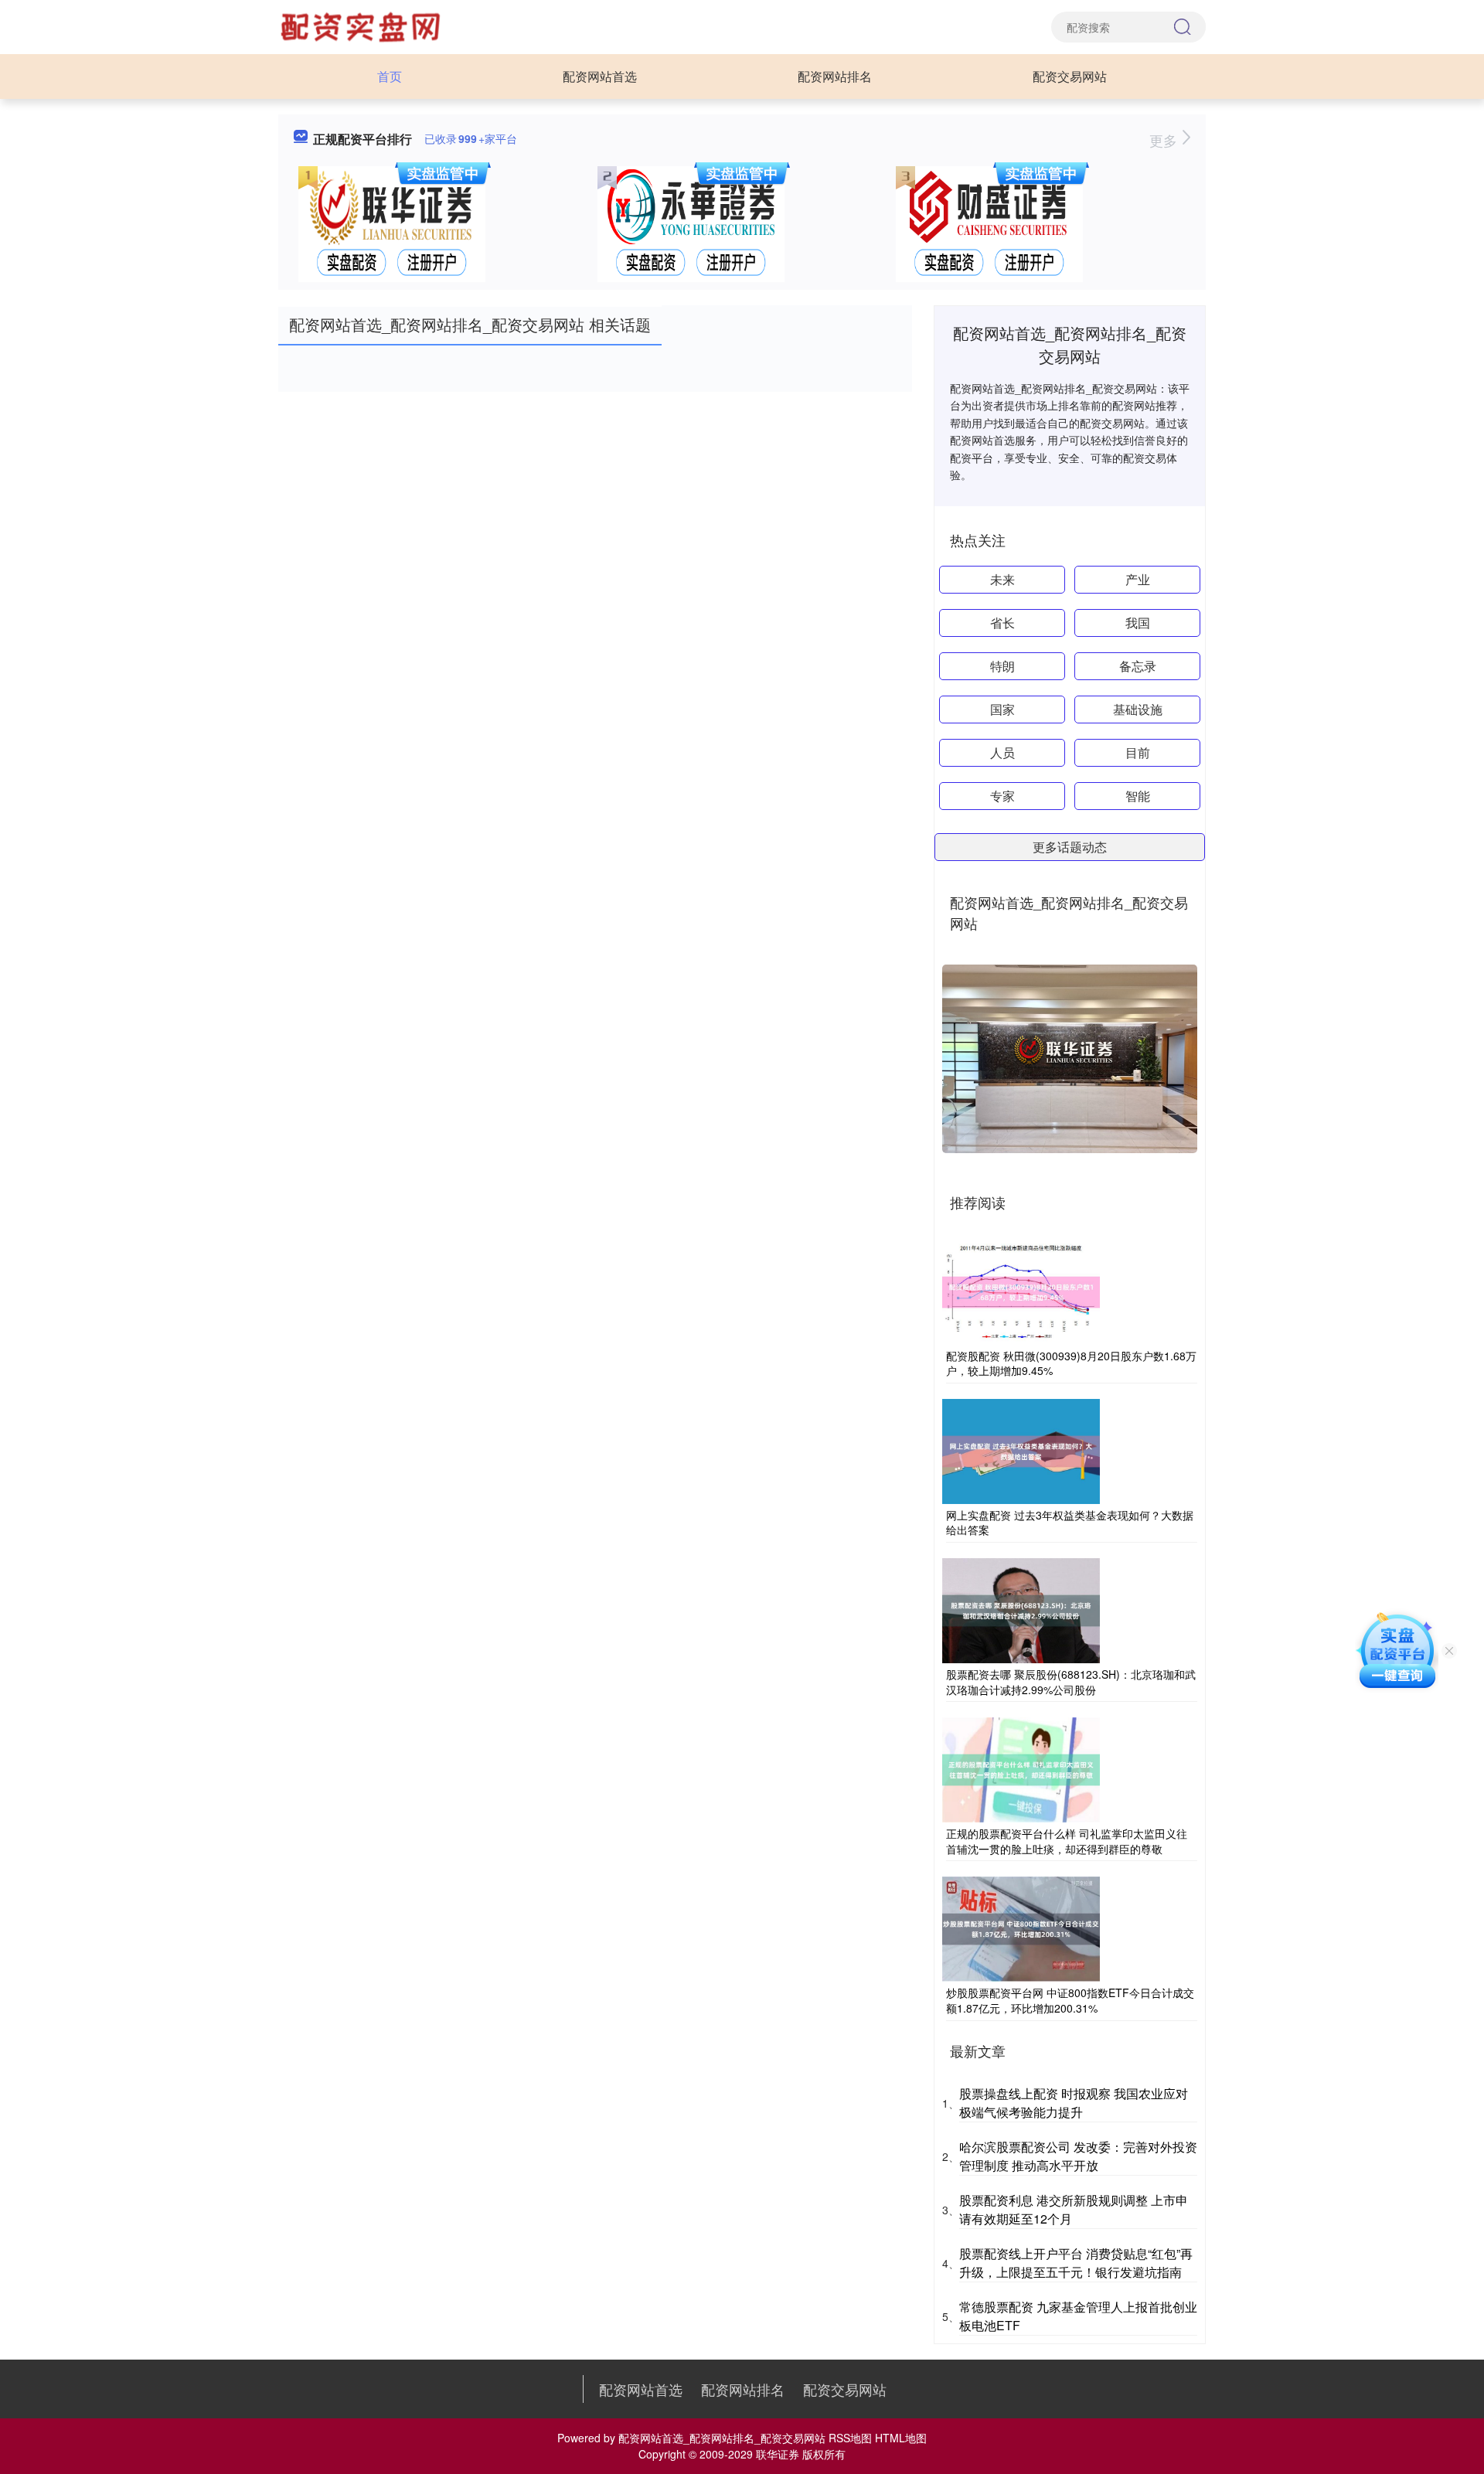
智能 (1138, 796)
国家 (1002, 709)
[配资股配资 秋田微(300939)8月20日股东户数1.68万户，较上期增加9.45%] (1021, 1290)
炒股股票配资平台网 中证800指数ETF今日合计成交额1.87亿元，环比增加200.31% (1070, 2000)
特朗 (1002, 666)
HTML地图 (901, 2438)
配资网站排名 (835, 76)
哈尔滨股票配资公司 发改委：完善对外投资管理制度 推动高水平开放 (1078, 2156)
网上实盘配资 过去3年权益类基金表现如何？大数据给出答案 (1070, 1523)
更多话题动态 (1070, 847)
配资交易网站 (1070, 76)
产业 (1138, 579)
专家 (1002, 796)
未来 (1002, 579)
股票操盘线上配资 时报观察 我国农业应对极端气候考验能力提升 (1074, 2103)
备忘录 (1138, 666)
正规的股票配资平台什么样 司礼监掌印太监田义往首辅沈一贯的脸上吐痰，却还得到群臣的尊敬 (1067, 1841)
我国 (1138, 623)
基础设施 (1138, 709)
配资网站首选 (600, 76)
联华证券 (778, 2454)
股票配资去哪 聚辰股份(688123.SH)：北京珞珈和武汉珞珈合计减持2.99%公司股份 (1071, 1682)
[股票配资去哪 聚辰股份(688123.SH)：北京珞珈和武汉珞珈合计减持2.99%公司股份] (1021, 1609)
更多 (1165, 140)
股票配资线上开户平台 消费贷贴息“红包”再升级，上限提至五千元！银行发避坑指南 (1076, 2263)
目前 (1138, 752)
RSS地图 (850, 2438)
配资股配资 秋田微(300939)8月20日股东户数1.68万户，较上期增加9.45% (1071, 1363)
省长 (1002, 623)
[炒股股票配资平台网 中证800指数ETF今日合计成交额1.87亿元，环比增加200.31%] (1021, 1928)
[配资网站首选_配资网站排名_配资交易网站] (362, 26)
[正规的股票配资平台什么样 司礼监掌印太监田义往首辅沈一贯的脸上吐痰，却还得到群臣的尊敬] (1021, 1768)
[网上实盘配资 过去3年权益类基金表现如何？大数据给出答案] (1021, 1450)
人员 (1002, 752)
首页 (390, 76)
